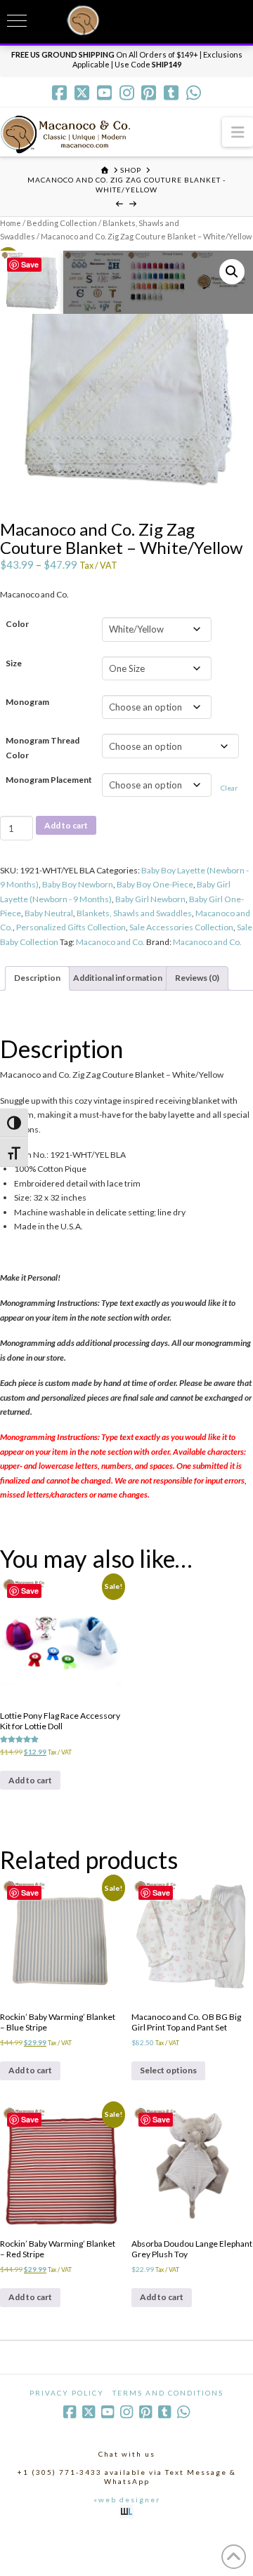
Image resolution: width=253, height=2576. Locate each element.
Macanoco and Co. (110, 942)
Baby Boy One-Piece (155, 884)
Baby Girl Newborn (150, 899)
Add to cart (66, 825)
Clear (229, 788)
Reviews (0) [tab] (197, 978)
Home (11, 223)
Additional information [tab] (118, 978)
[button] (238, 132)
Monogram (27, 702)
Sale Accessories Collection (181, 927)
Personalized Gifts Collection (71, 927)
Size (14, 663)
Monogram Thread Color (43, 747)
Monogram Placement (49, 780)
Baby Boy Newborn (78, 884)
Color (17, 624)
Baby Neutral (49, 913)
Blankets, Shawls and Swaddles (134, 913)
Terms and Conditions (168, 2393)
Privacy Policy (67, 2393)
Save (30, 264)
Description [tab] (37, 978)
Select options (168, 2070)
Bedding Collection (62, 223)
